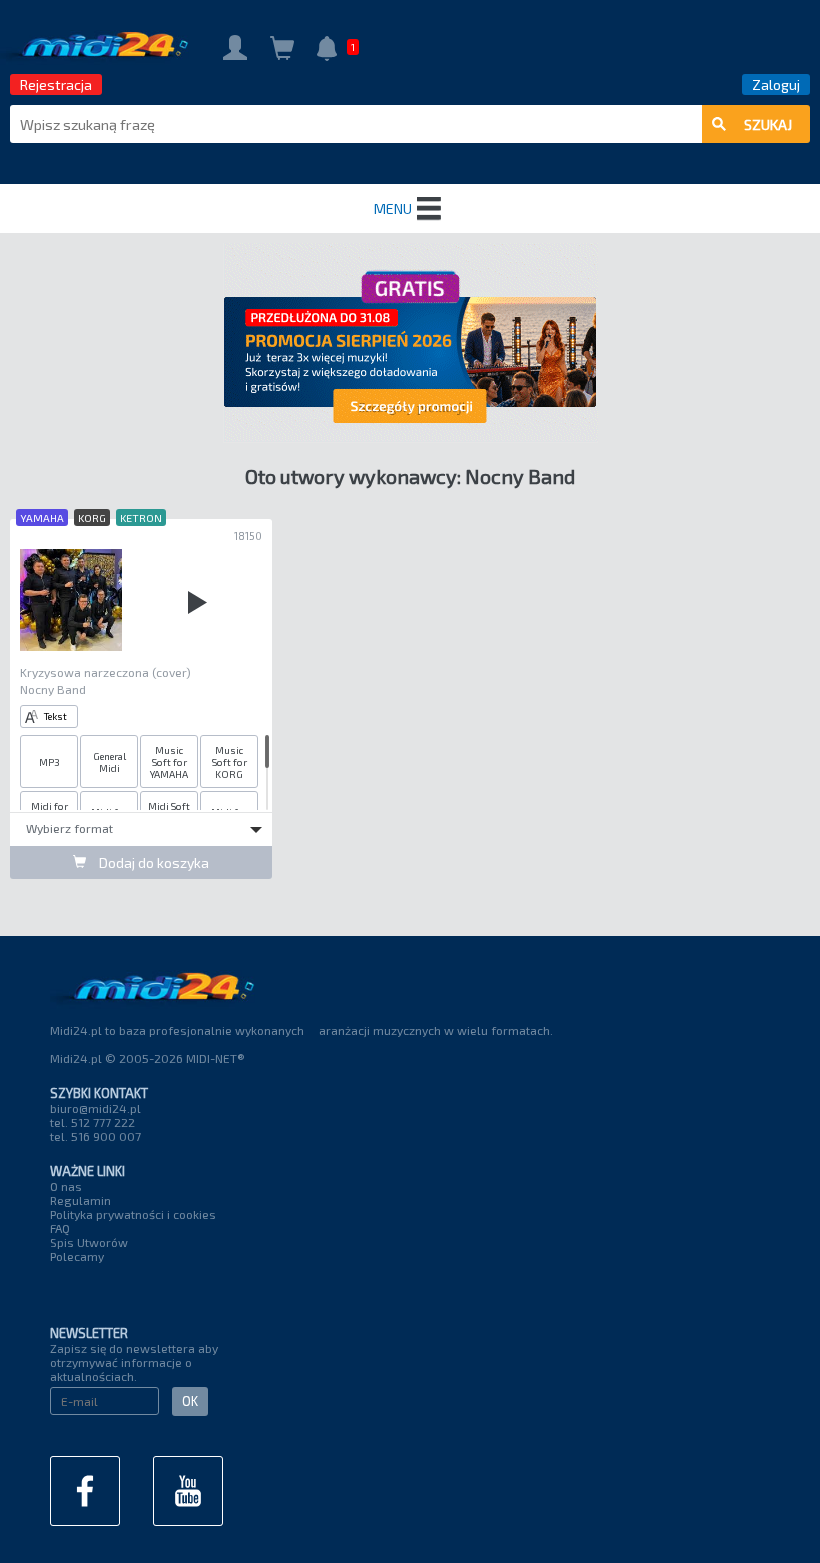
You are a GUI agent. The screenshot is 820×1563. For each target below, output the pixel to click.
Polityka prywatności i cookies (133, 1214)
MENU (393, 208)
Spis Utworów (89, 1242)
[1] (327, 50)
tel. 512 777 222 (92, 1122)
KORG (92, 517)
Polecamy (77, 1256)
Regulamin (80, 1200)
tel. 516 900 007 (95, 1136)
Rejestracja (56, 84)
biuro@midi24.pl (95, 1108)
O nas (66, 1186)
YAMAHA (42, 517)
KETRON (141, 517)
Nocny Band (53, 689)
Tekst (55, 716)
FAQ (60, 1228)
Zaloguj (776, 84)
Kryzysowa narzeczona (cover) (105, 672)
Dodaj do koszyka (152, 862)
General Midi (109, 762)
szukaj (768, 124)
